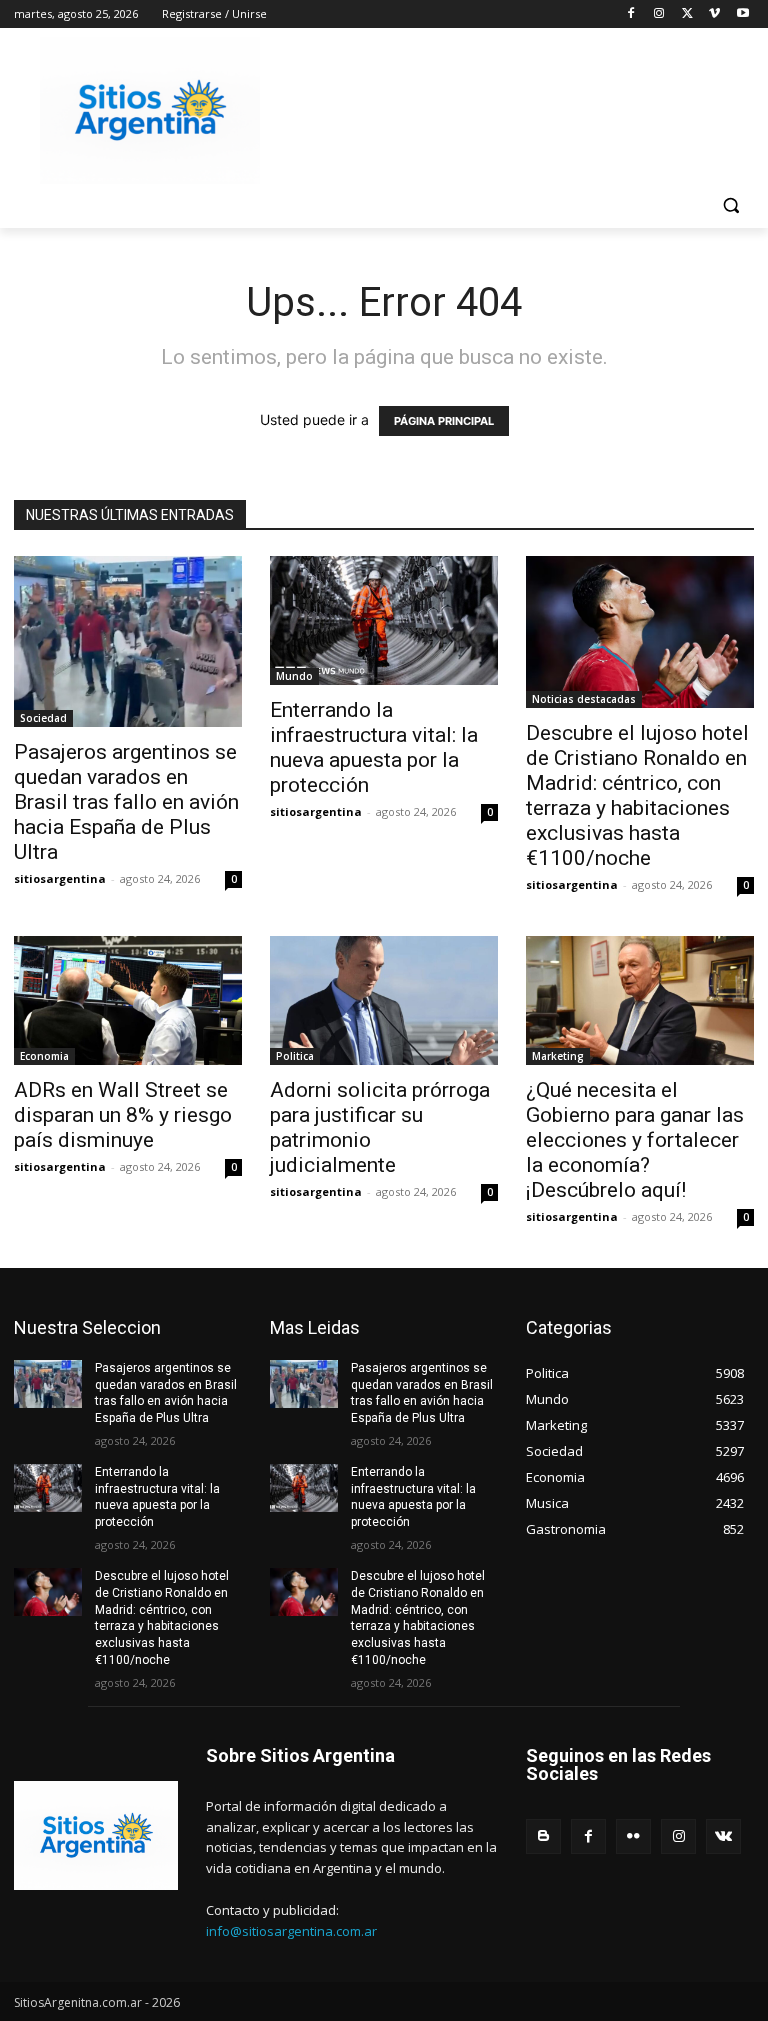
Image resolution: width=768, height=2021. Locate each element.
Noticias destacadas (584, 699)
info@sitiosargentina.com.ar (291, 1931)
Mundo (294, 676)
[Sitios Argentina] (150, 110)
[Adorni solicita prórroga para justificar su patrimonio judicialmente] (384, 1000)
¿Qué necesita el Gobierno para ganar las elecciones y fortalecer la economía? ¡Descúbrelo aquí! (635, 1140)
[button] (730, 205)
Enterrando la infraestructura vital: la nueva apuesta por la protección (374, 747)
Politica (295, 1056)
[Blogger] (543, 1836)
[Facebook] (631, 14)
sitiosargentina (60, 878)
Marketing (558, 1056)
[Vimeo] (714, 14)
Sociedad (43, 718)
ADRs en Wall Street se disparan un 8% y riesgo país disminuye (123, 1115)
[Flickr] (633, 1836)
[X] (687, 14)
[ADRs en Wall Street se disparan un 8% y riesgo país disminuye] (128, 1000)
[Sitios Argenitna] (96, 1835)
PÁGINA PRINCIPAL (444, 421)
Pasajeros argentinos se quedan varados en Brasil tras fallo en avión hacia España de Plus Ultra (126, 802)
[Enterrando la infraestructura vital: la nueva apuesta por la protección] (384, 620)
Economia (44, 1056)
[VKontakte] (723, 1836)
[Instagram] (659, 14)
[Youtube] (742, 14)
